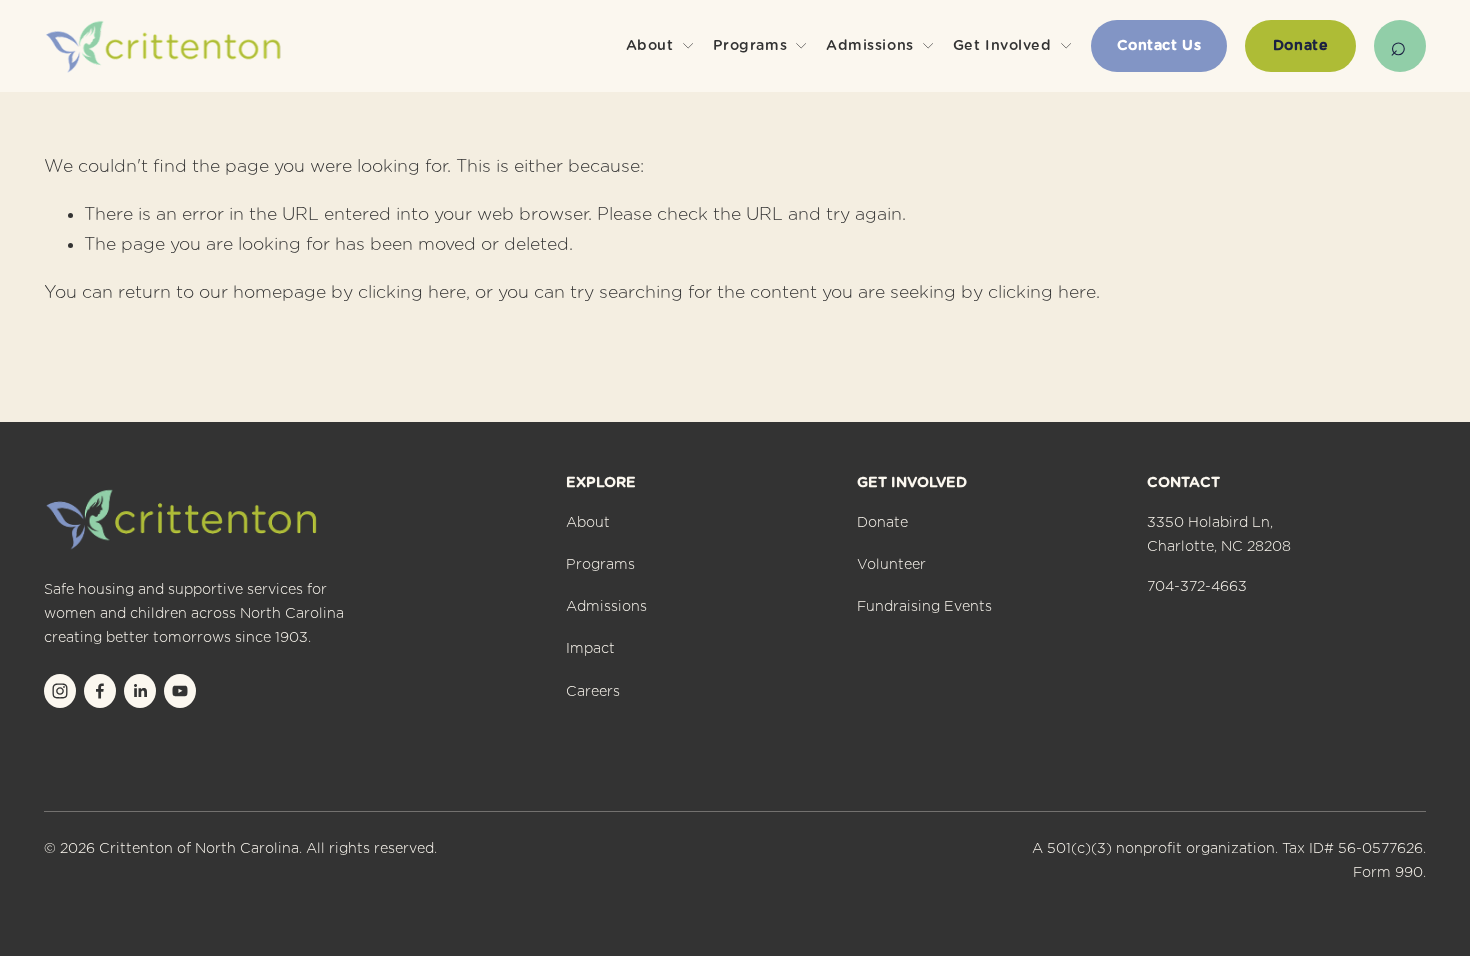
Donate (1300, 46)
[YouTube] (180, 691)
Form (1372, 873)
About (588, 523)
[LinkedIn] (140, 691)
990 (1409, 873)
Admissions (606, 607)
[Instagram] (60, 691)
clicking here (412, 293)
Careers (593, 692)
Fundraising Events (924, 607)
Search (1400, 46)
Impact (590, 649)
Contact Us (1159, 46)
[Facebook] (100, 691)
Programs (600, 565)
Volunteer (891, 565)
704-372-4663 (1197, 587)
